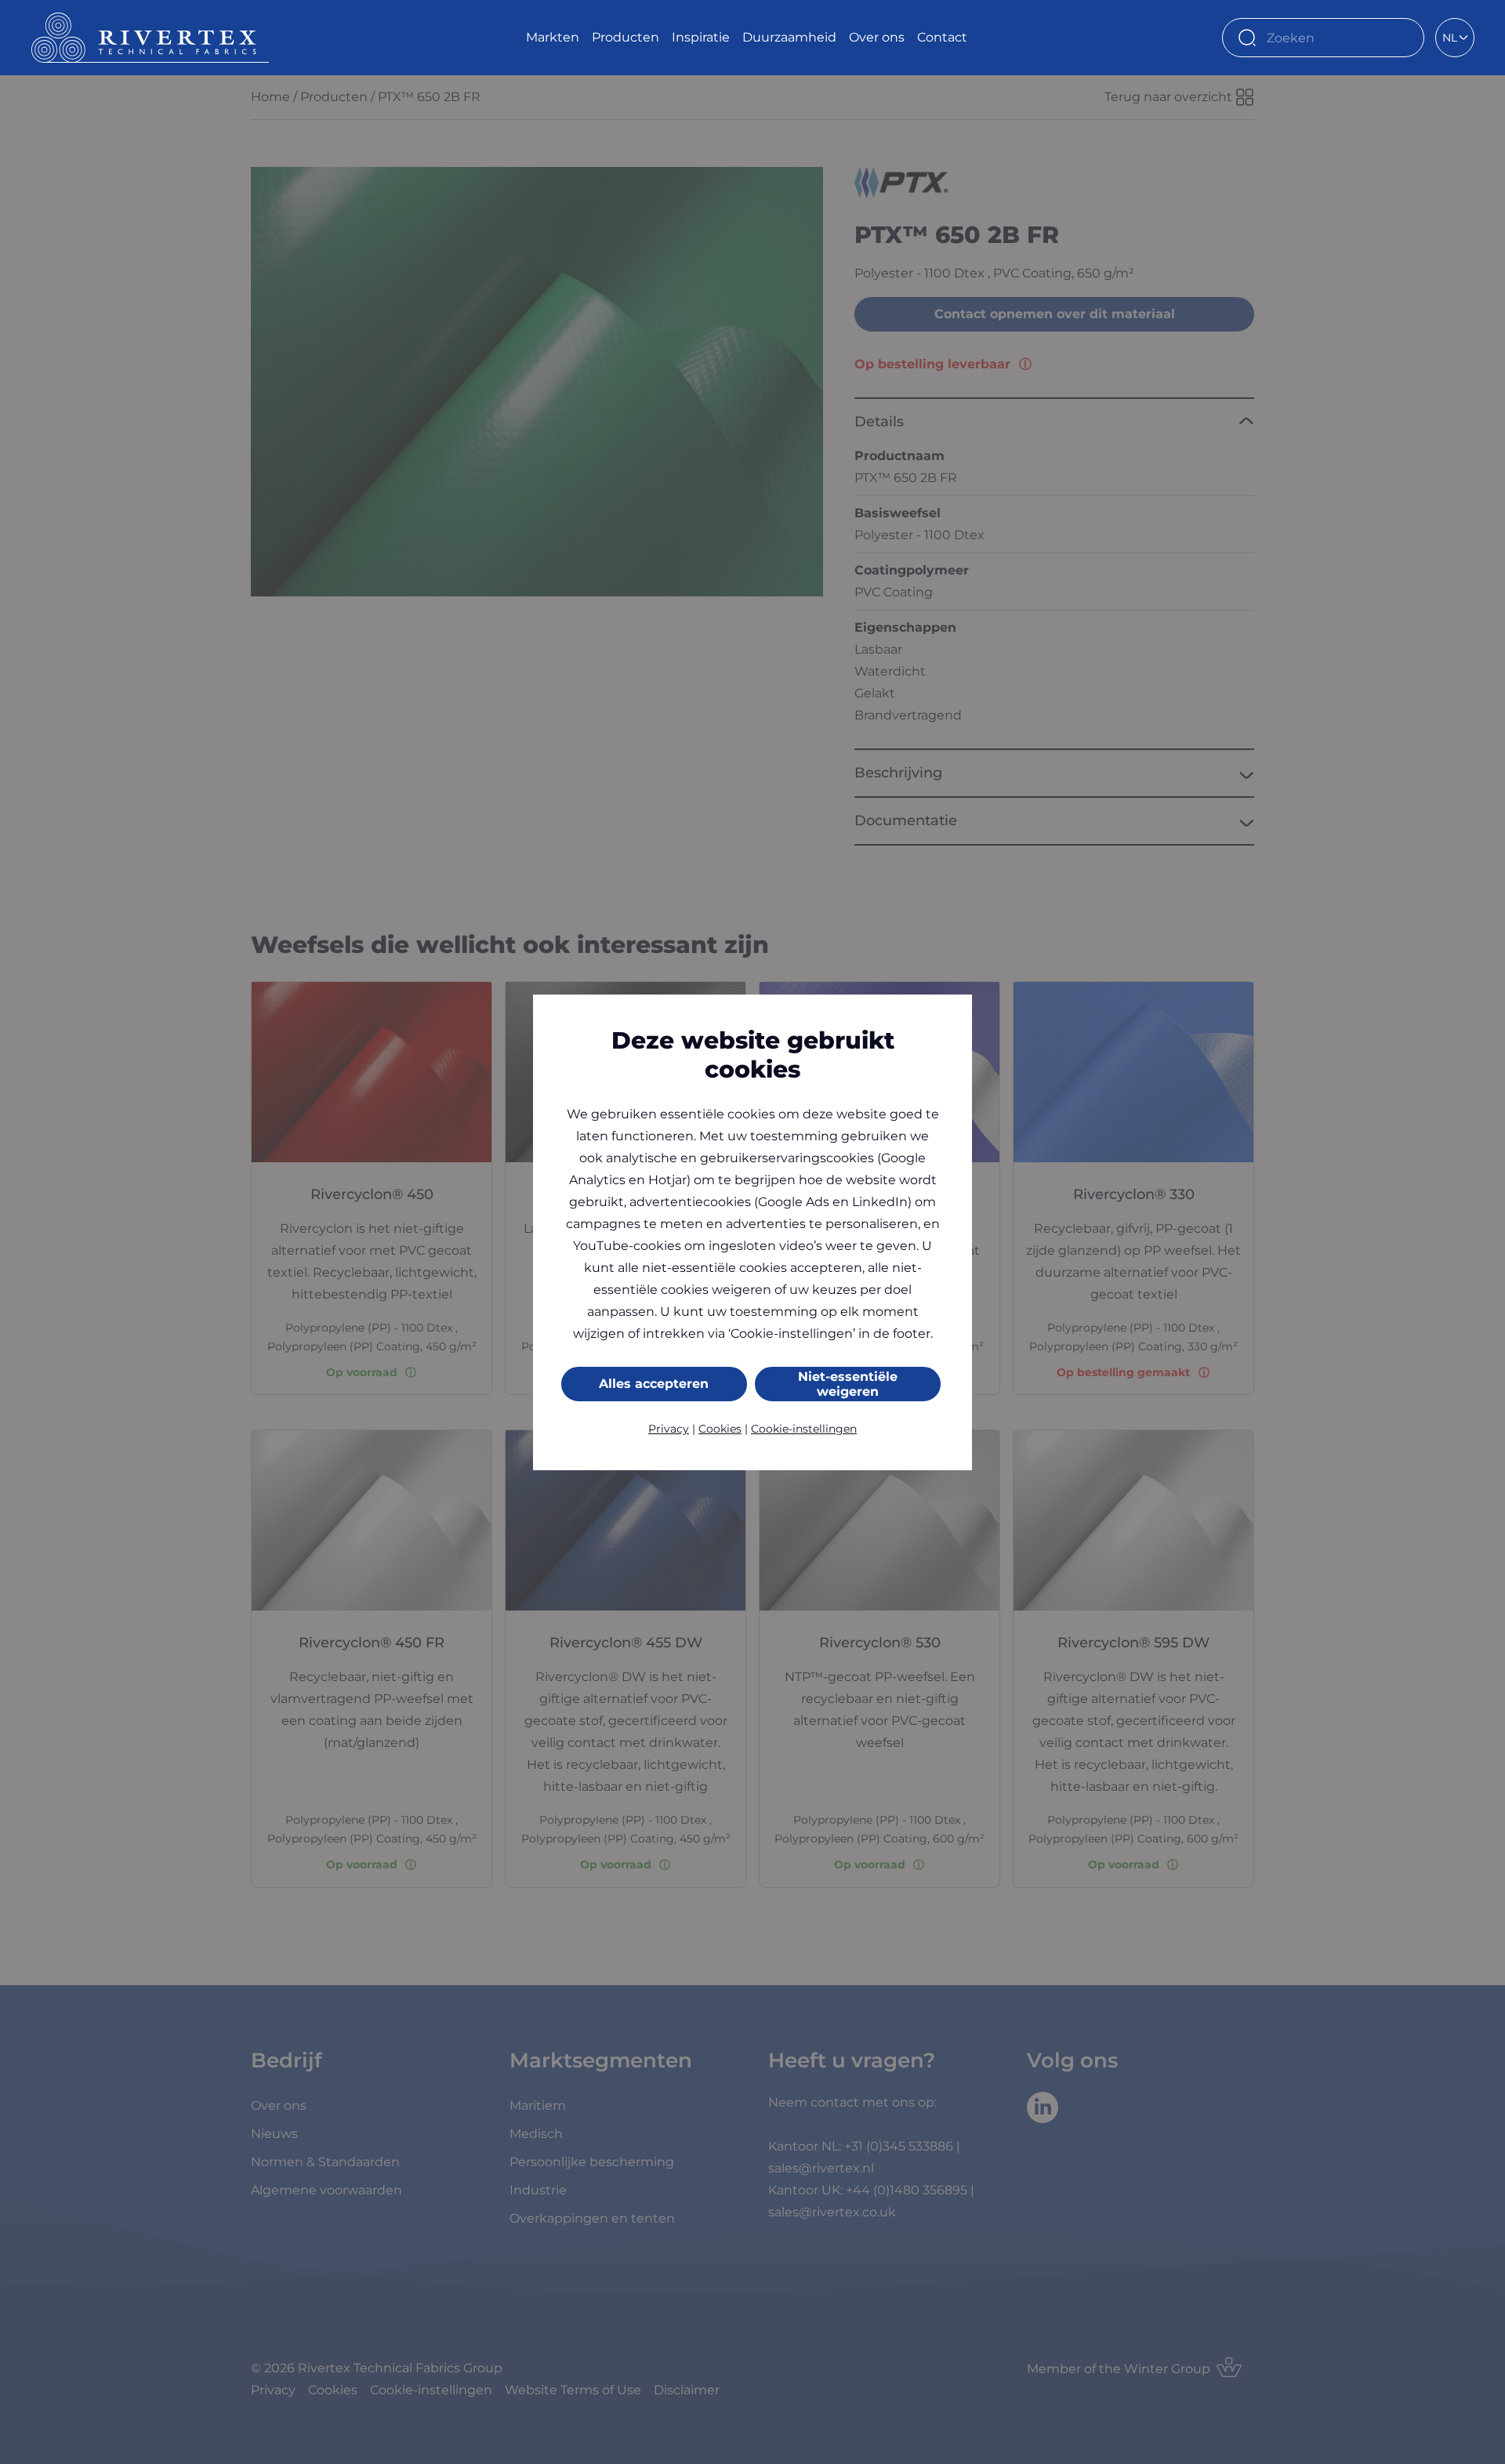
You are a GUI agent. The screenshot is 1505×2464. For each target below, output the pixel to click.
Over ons (877, 37)
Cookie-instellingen (804, 1429)
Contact (942, 37)
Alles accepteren (654, 1384)
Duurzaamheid (789, 37)
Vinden (1405, 38)
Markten (553, 37)
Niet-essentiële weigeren (848, 1384)
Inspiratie (701, 37)
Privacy (669, 1429)
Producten (626, 37)
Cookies (720, 1429)
